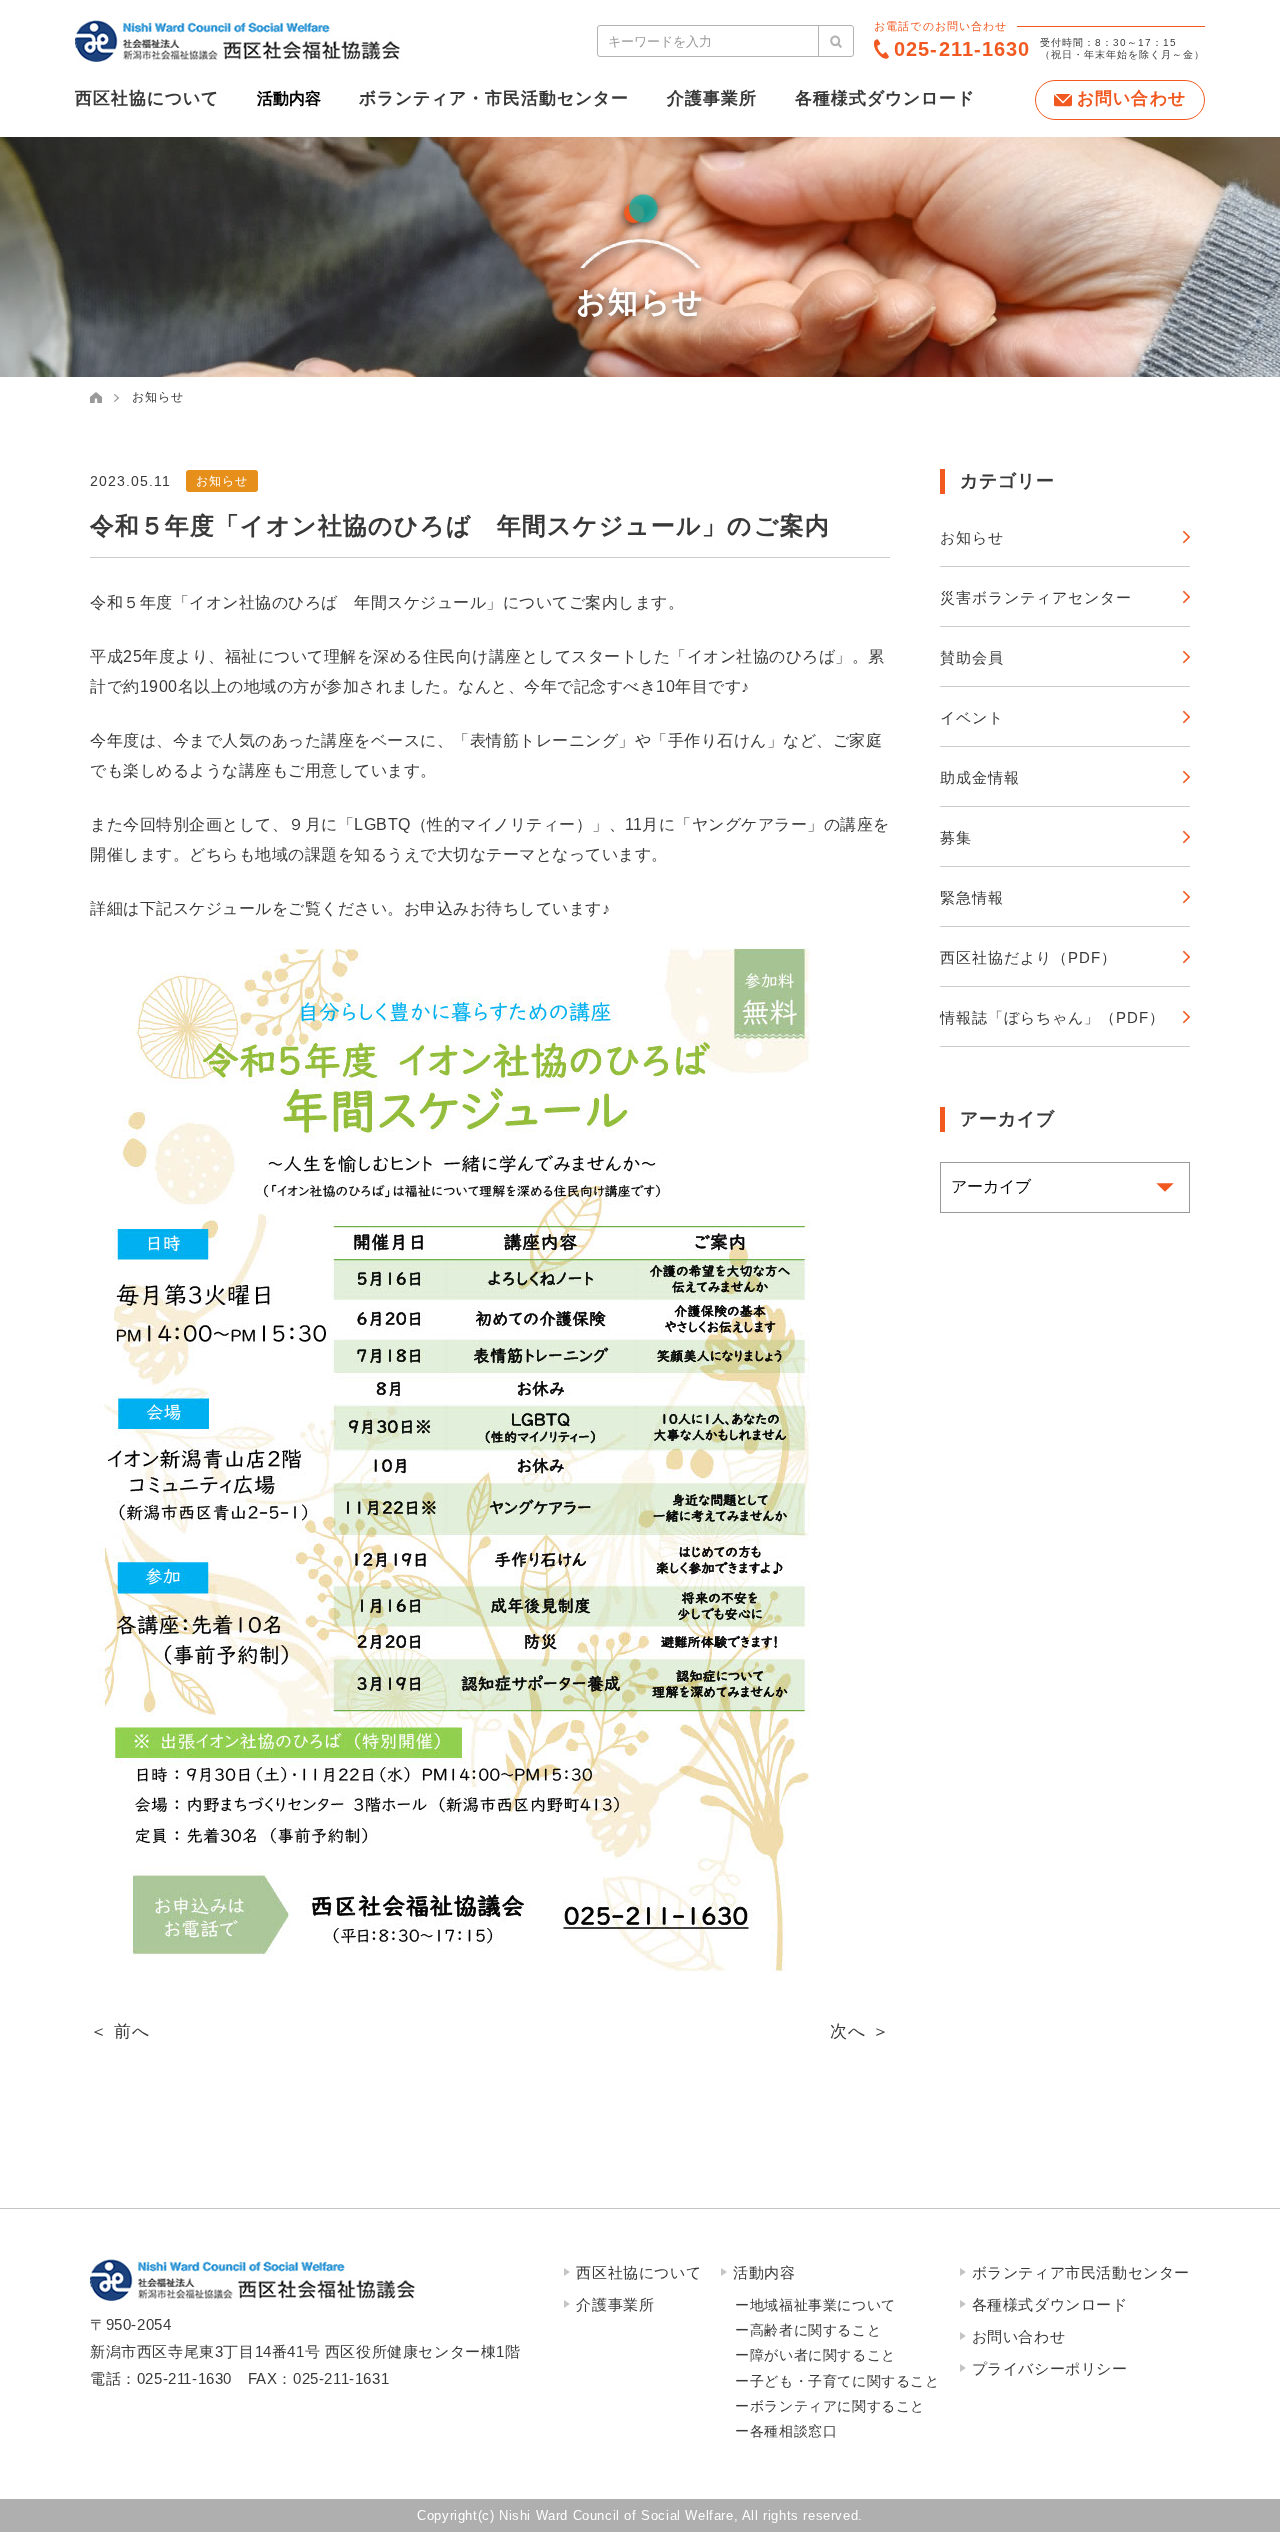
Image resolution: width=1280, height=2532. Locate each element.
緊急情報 (972, 897)
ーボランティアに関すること (830, 2406)
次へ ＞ (860, 2031)
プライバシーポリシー (1050, 2368)
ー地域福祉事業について (815, 2305)
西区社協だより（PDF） (1028, 957)
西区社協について (147, 98)
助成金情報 (980, 777)
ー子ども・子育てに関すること (837, 2381)
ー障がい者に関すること (815, 2355)
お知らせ (158, 397)
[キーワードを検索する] (835, 41)
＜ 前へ (120, 2031)
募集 (956, 837)
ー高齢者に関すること (808, 2330)
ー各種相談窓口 (786, 2431)
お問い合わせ (1019, 2336)
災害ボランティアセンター (1036, 597)
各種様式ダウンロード (885, 98)
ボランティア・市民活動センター (494, 98)
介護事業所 (712, 98)
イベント (972, 717)
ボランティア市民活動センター (1081, 2272)
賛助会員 (972, 657)
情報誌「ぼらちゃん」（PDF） (1052, 1017)
